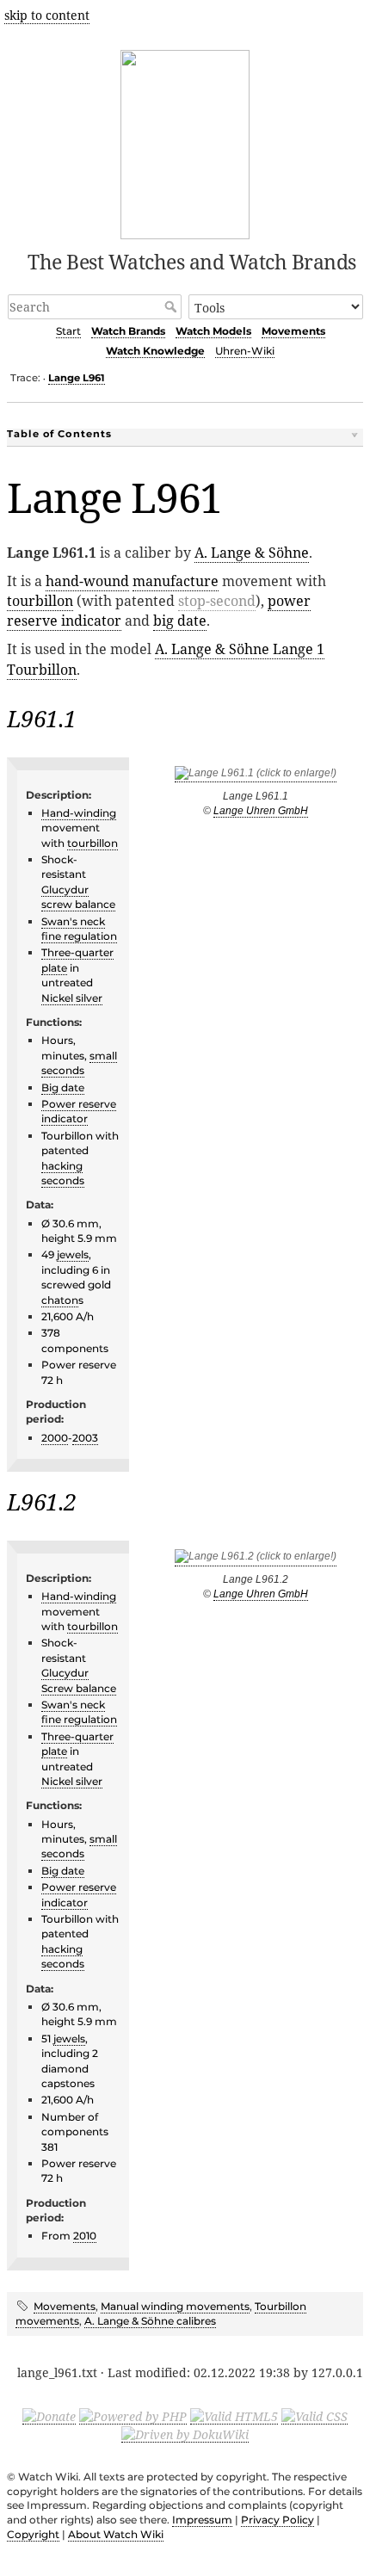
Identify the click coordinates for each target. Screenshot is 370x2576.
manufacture (176, 581)
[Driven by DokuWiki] (185, 2434)
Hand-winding (79, 813)
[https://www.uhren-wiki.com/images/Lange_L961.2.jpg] (256, 1560)
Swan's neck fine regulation (79, 929)
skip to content (47, 15)
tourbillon (40, 601)
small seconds (79, 1063)
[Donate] (49, 2416)
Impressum (202, 2520)
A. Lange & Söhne (252, 553)
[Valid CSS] (314, 2416)
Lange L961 (77, 378)
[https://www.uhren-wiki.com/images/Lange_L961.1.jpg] (256, 776)
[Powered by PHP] (133, 2416)
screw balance (78, 904)
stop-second (217, 601)
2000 (55, 1438)
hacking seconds (63, 1173)
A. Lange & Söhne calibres (150, 2321)
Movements (293, 331)
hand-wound (87, 581)
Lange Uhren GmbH (261, 811)
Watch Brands (128, 331)
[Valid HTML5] (234, 2416)
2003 (85, 1438)
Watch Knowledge (155, 351)
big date (180, 621)
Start (68, 331)
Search (173, 306)
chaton (60, 1300)
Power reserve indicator (79, 1111)
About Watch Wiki (116, 2534)
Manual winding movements (175, 2306)
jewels (73, 1254)
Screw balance (79, 1688)
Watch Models (213, 331)
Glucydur (65, 890)
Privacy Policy (277, 2520)
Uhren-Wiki (245, 351)
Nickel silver (72, 998)
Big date (63, 1087)
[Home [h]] (185, 142)
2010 (85, 2236)
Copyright (33, 2534)
